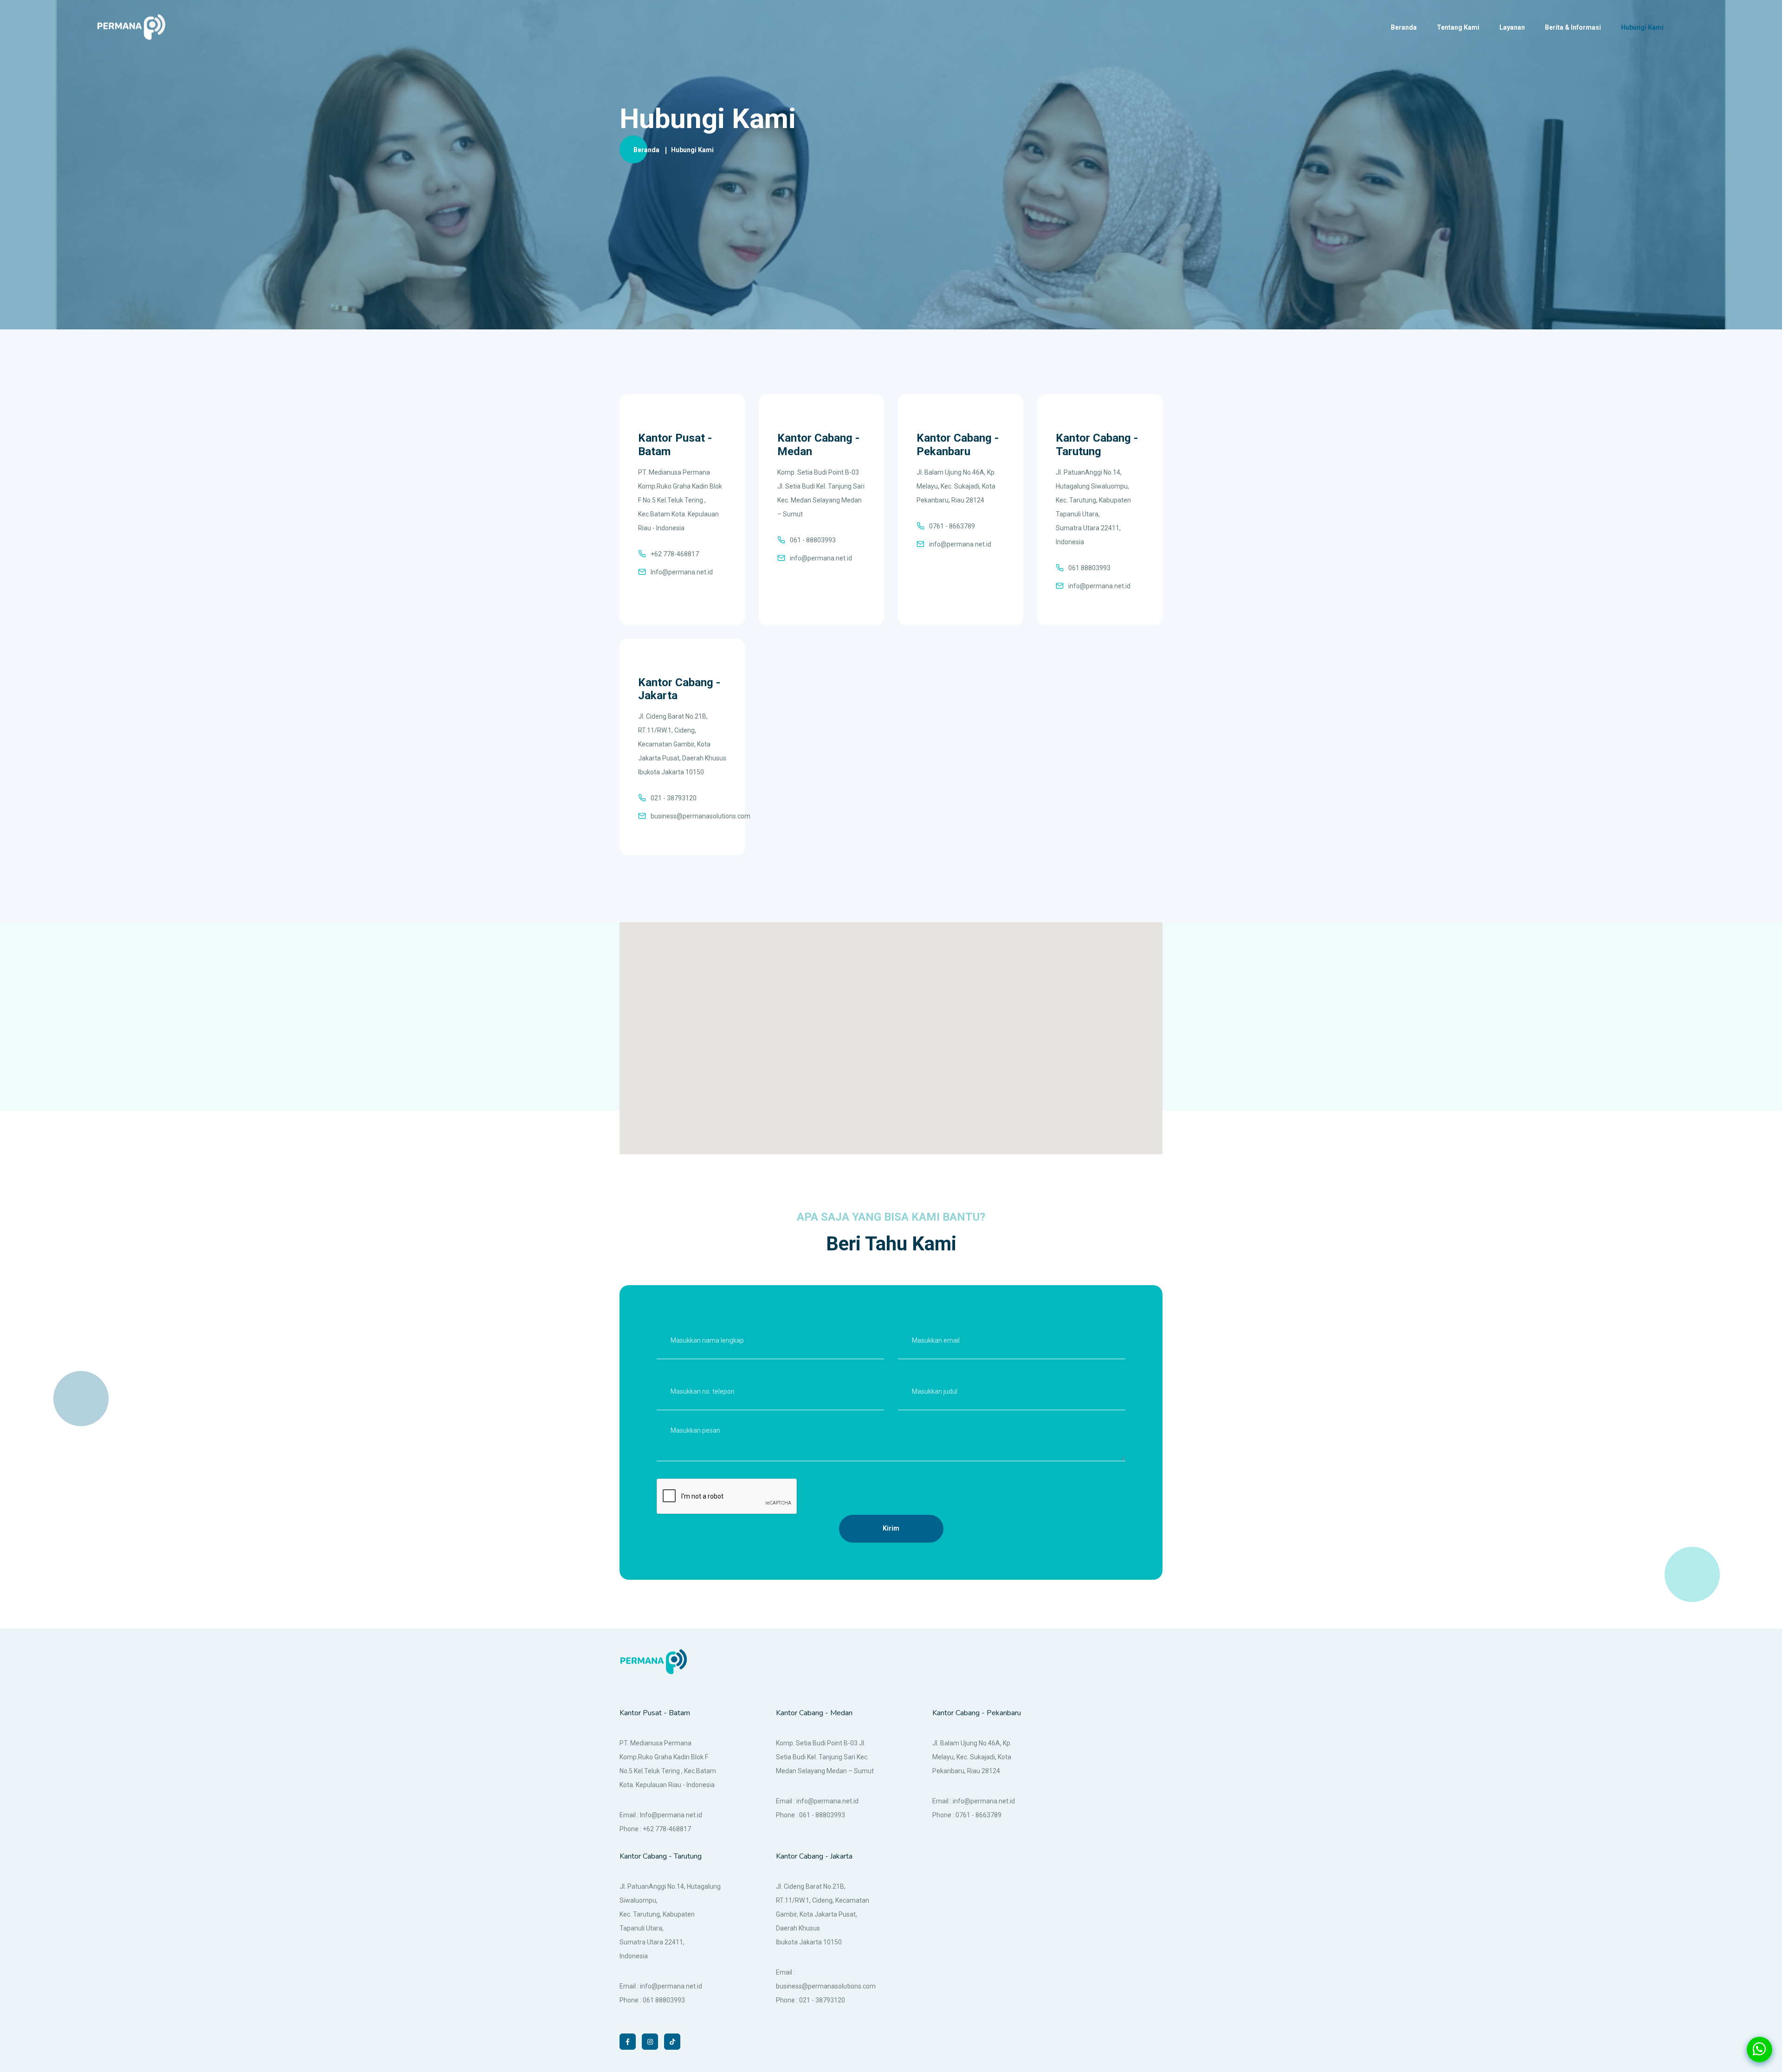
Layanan (1512, 27)
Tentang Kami (1458, 27)
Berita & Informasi (1573, 27)
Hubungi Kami (1642, 27)
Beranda (1404, 27)
